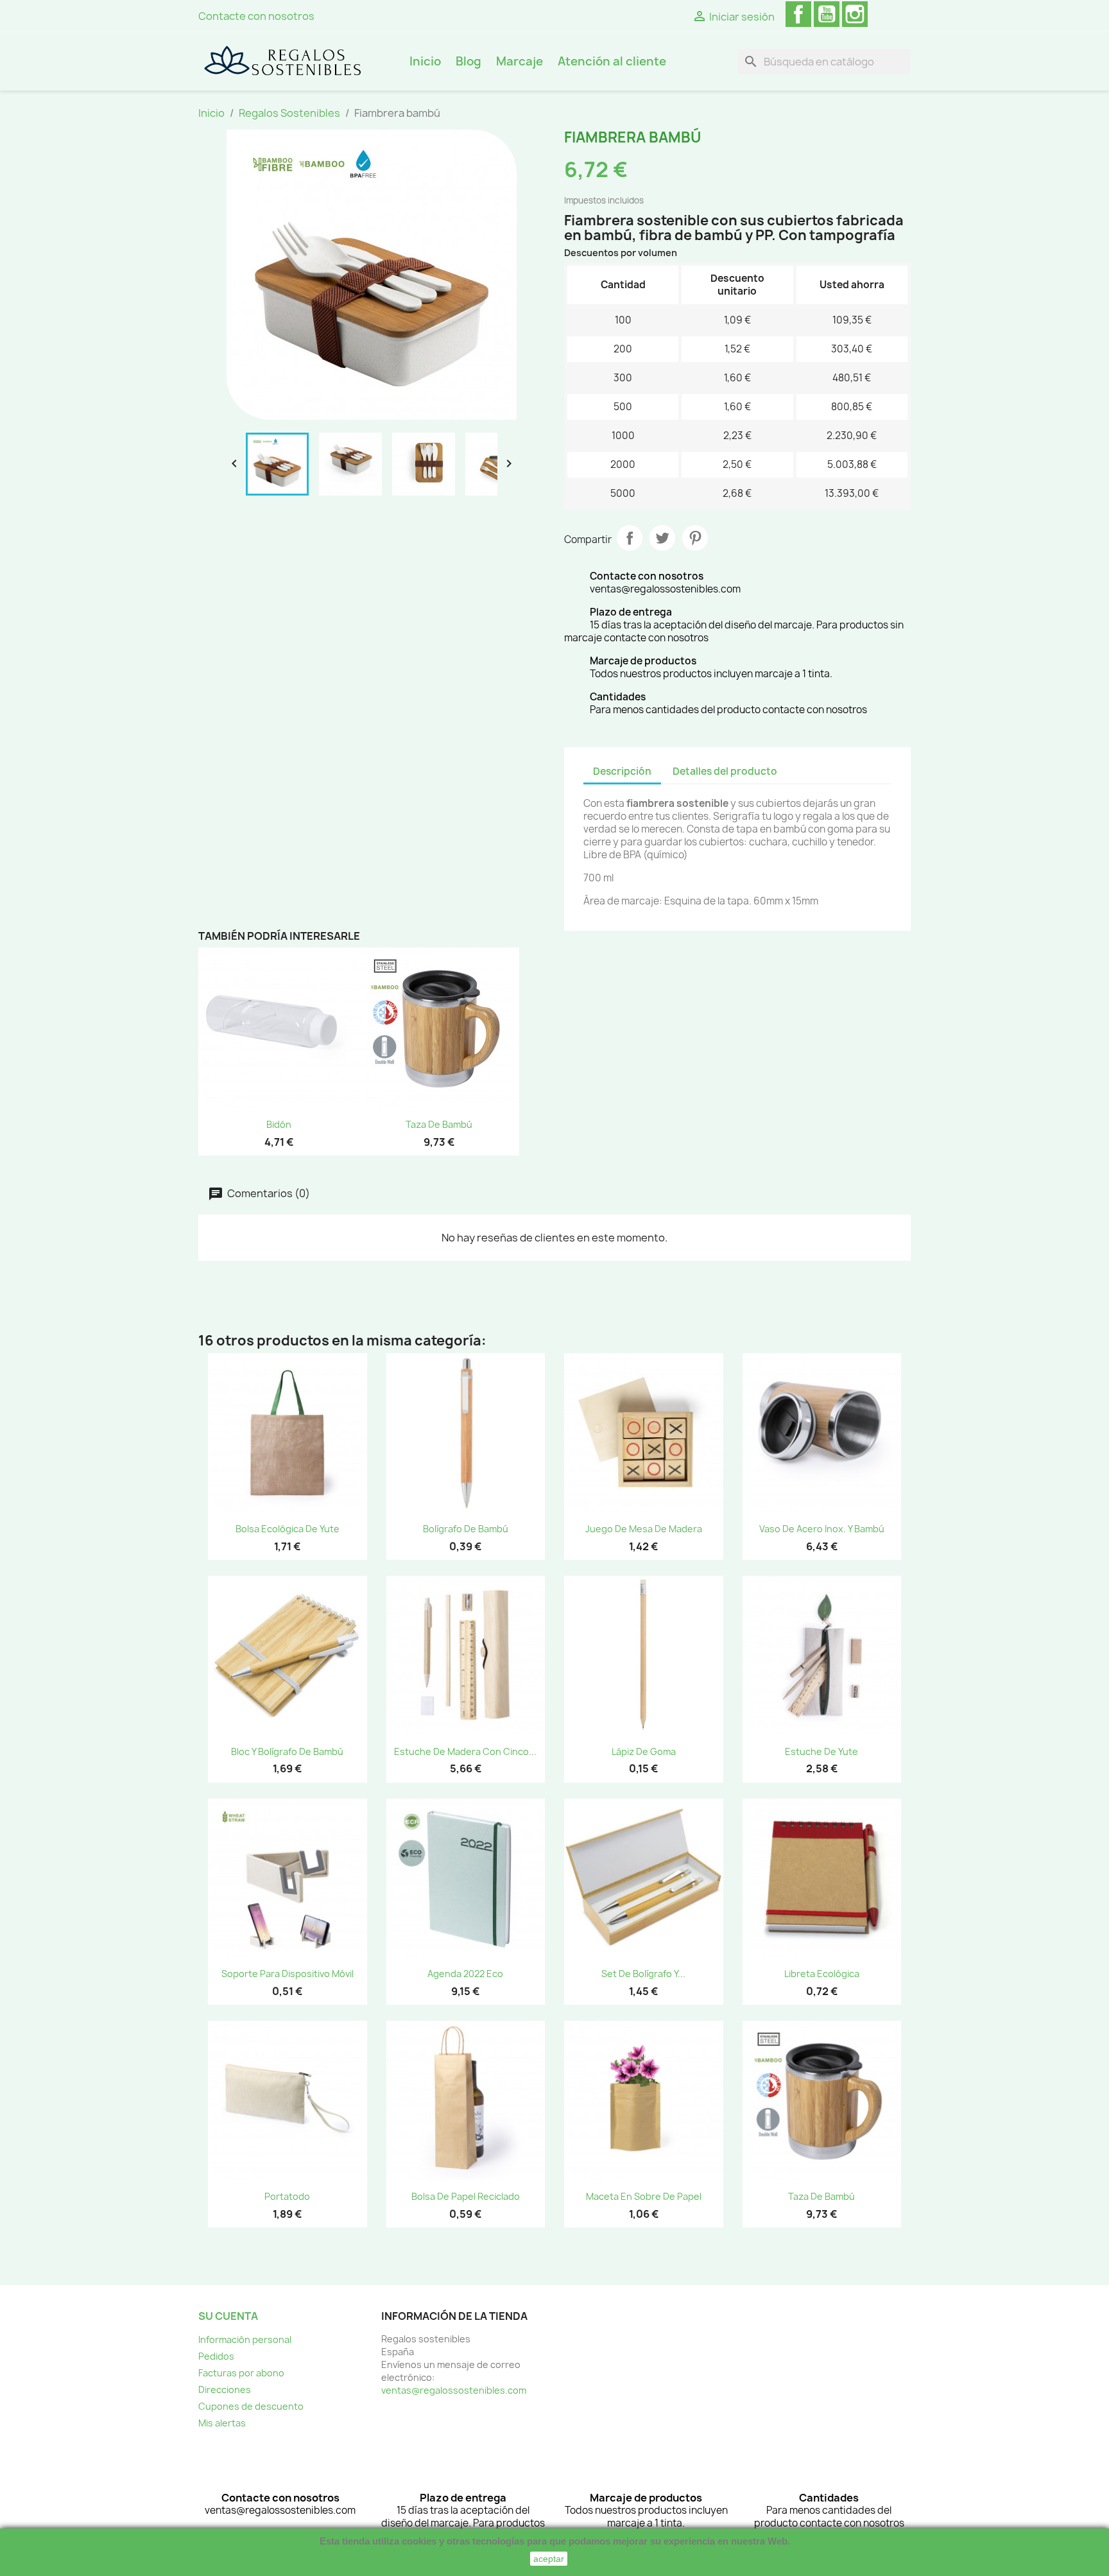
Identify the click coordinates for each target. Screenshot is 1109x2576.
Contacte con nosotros (256, 16)
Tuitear (662, 538)
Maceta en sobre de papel (644, 2196)
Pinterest (695, 538)
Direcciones (225, 2390)
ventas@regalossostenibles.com (454, 2390)
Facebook (798, 14)
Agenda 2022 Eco (465, 1974)
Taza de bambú (439, 1124)
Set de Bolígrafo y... (643, 1974)
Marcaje (520, 61)
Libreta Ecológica (822, 1974)
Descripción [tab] (622, 771)
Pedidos (216, 2356)
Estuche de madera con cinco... (465, 1751)
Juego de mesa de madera (644, 1529)
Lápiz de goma (644, 1751)
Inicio (425, 61)
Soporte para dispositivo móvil (288, 1974)
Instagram (855, 14)
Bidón (279, 1124)
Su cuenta (228, 2316)
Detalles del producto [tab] (725, 771)
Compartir (630, 538)
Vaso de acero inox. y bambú (822, 1529)
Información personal (245, 2339)
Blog (469, 61)
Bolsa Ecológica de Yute (288, 1529)
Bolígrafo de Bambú (466, 1529)
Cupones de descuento (251, 2406)
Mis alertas (222, 2423)
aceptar (549, 2559)
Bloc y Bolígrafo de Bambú (287, 1751)
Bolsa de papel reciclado (466, 2196)
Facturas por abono (241, 2373)
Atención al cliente (612, 61)
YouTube (827, 14)
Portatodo (287, 2196)
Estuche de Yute (821, 1751)
